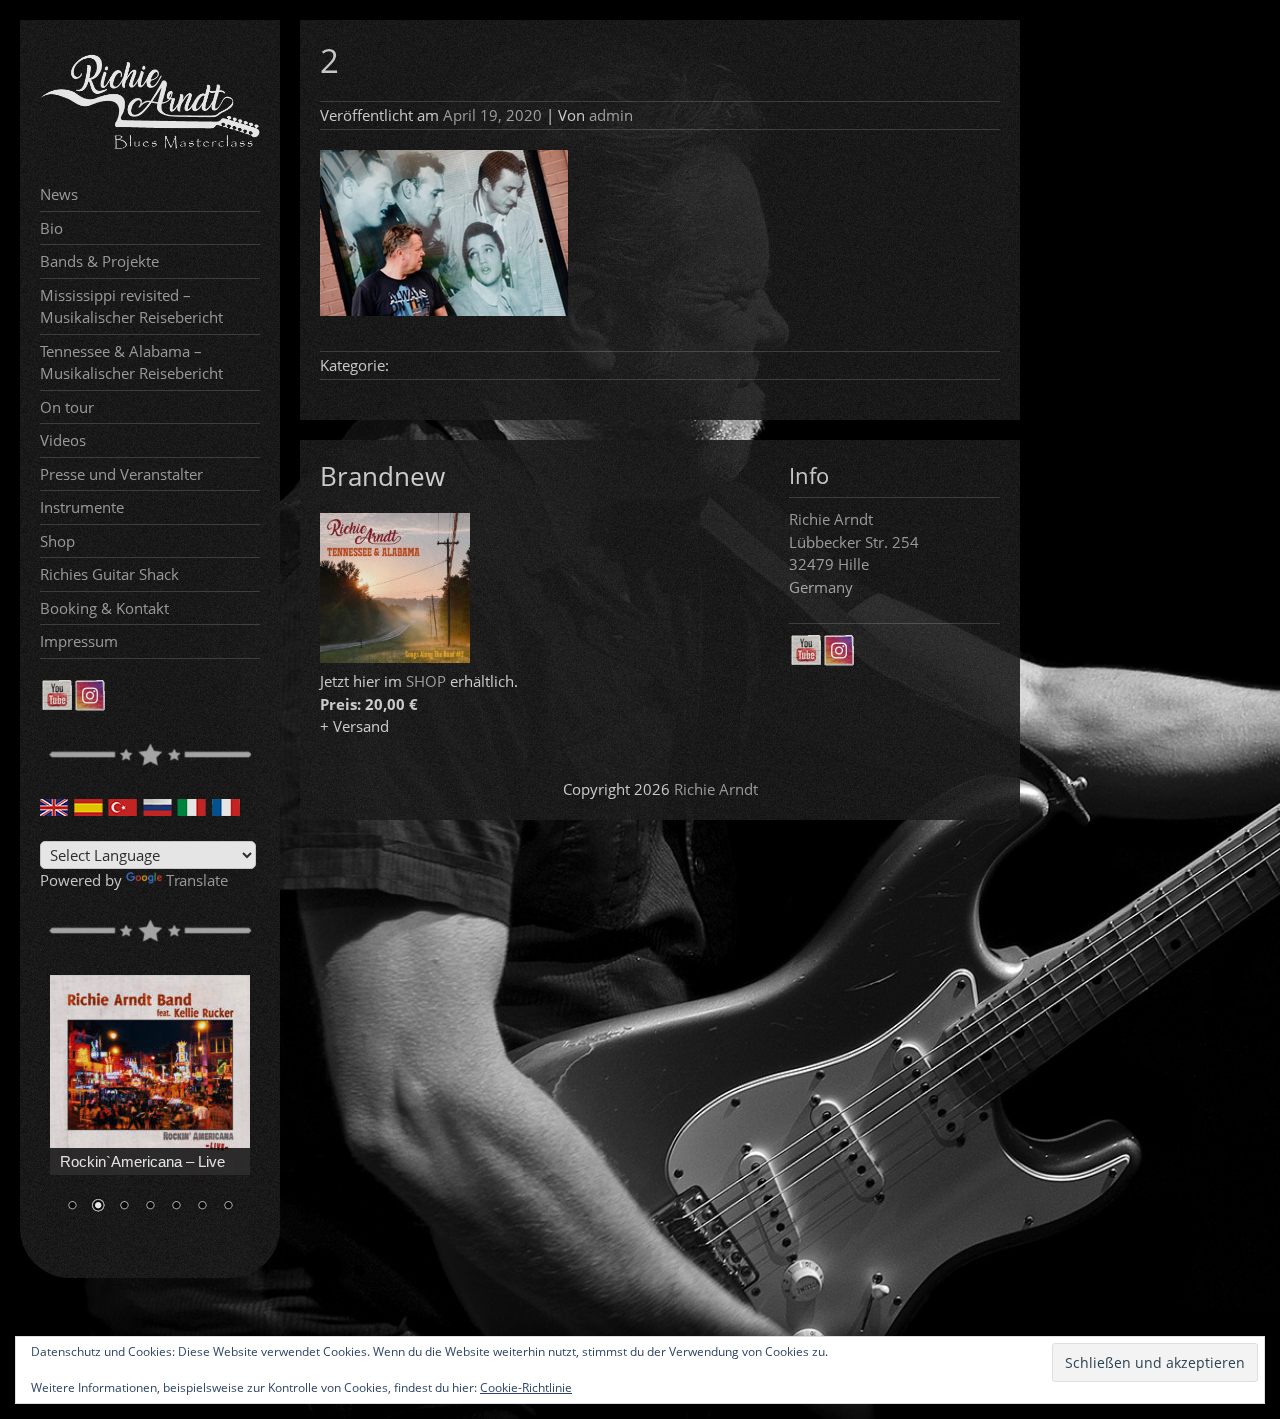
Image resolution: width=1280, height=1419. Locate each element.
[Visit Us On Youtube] (56, 705)
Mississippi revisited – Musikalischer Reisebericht (131, 306)
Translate (197, 880)
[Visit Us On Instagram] (89, 705)
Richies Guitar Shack (109, 574)
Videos (63, 440)
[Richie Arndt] (150, 147)
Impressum (79, 641)
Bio (51, 228)
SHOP (426, 681)
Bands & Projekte (99, 261)
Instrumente (82, 507)
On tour (67, 407)
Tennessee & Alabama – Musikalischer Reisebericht (131, 362)
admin (611, 115)
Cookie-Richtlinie (526, 1387)
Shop (57, 541)
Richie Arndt (716, 789)
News (59, 194)
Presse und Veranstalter (121, 474)
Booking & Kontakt (104, 608)
